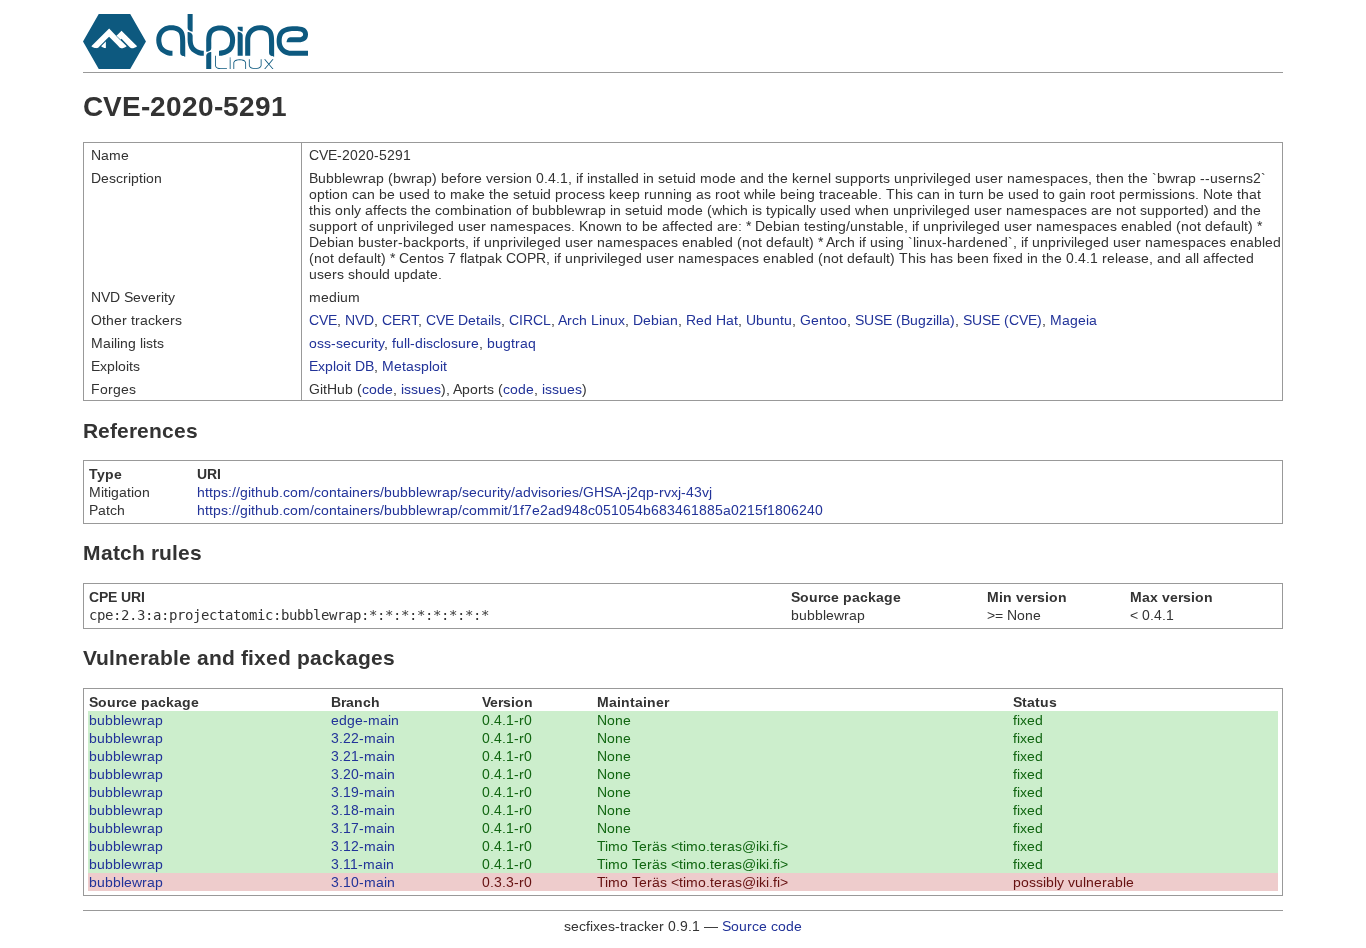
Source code (762, 926)
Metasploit (414, 366)
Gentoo (823, 320)
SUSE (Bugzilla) (905, 320)
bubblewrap (126, 720)
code (377, 389)
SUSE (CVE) (1002, 320)
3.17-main (363, 828)
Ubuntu (769, 320)
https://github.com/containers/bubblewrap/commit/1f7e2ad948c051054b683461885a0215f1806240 (510, 510)
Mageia (1073, 320)
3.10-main (363, 882)
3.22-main (363, 738)
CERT (400, 320)
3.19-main (363, 792)
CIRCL (530, 320)
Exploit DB (341, 366)
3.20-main (363, 774)
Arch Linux (591, 320)
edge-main (365, 720)
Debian (655, 320)
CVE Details (463, 320)
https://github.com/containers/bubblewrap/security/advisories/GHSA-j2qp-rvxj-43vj (454, 492)
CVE (323, 320)
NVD (359, 320)
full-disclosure (435, 343)
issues (421, 389)
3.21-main (363, 756)
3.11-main (362, 864)
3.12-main (363, 846)
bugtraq (511, 343)
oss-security (346, 343)
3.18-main (363, 810)
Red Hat (712, 320)
